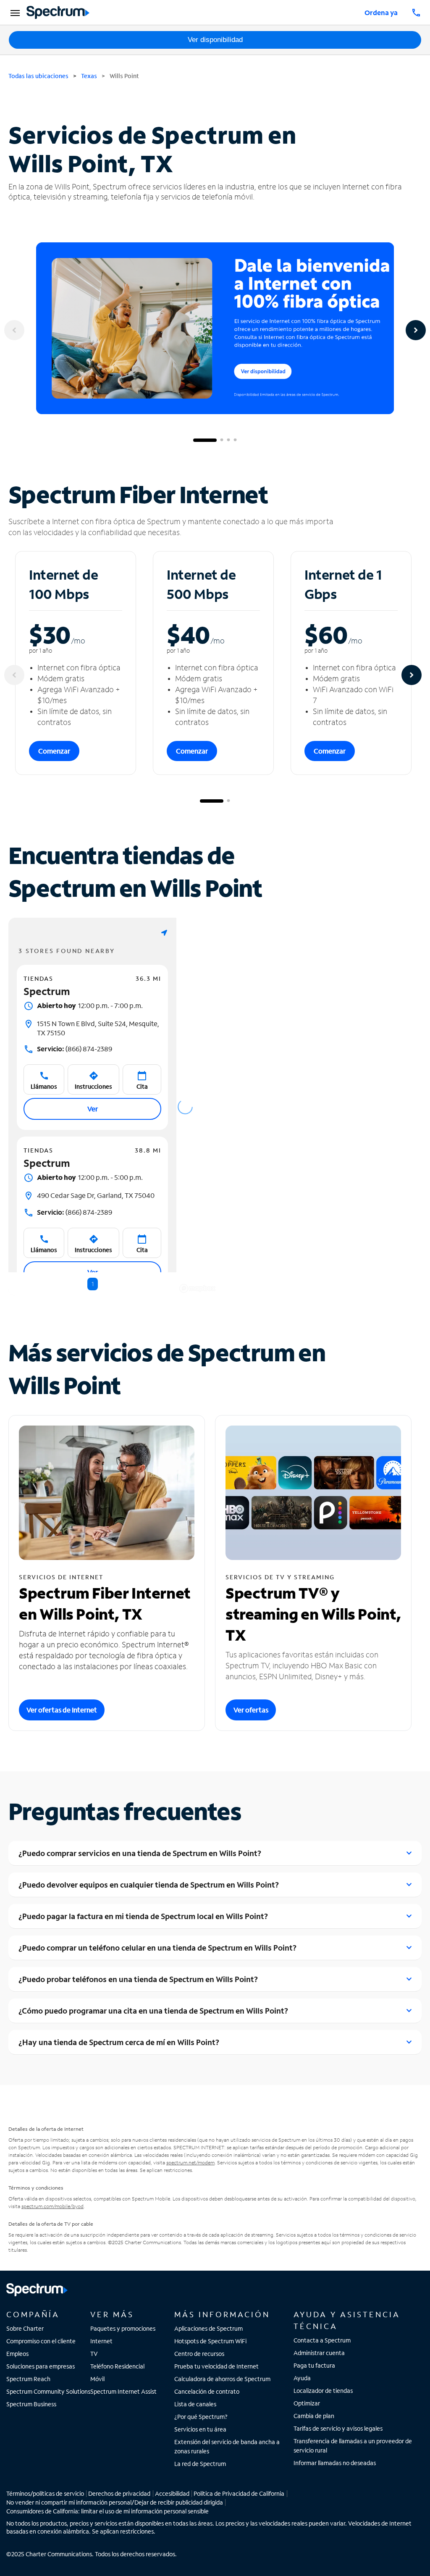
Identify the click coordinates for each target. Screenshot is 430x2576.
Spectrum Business (31, 2404)
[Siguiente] (416, 330)
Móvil (97, 2379)
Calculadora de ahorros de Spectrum (222, 2379)
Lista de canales (195, 2404)
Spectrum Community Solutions (48, 2391)
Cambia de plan (314, 2416)
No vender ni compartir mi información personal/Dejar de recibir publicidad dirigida (115, 2502)
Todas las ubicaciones (38, 76)
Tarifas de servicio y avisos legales (338, 2428)
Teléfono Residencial (117, 2366)
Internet (101, 2341)
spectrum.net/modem (190, 2162)
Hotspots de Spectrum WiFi (210, 2341)
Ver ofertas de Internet (62, 1710)
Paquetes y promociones (123, 2328)
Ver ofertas (251, 1710)
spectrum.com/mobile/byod (52, 2206)
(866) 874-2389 (75, 1049)
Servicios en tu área (200, 2429)
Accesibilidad (172, 2493)
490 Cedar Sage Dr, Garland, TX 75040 (96, 1195)
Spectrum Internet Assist (123, 2391)
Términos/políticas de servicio (45, 2493)
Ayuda (302, 2378)
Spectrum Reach (28, 2379)
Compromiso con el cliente (41, 2341)
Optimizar (307, 2403)
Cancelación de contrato (207, 2391)
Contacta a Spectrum (322, 2340)
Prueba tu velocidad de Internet (216, 2366)
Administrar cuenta (319, 2353)
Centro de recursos (199, 2354)
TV (94, 2354)
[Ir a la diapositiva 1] (205, 440)
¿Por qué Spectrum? (201, 2417)
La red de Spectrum (200, 2464)
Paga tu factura (314, 2365)
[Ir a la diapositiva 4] (235, 440)
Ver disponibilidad (215, 40)
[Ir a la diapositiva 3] (228, 440)
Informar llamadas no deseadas (335, 2463)
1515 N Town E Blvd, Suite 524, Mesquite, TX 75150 (98, 1028)
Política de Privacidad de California (239, 2493)
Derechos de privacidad (119, 2493)
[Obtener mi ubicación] (164, 933)
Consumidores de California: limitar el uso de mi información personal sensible (107, 2511)
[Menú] (14, 13)
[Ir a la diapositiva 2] (222, 440)
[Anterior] (14, 330)
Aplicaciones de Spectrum (208, 2328)
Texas (89, 76)
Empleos (17, 2354)
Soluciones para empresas (41, 2366)
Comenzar (54, 751)
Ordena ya (381, 12)
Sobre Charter (25, 2328)
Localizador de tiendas (323, 2391)
